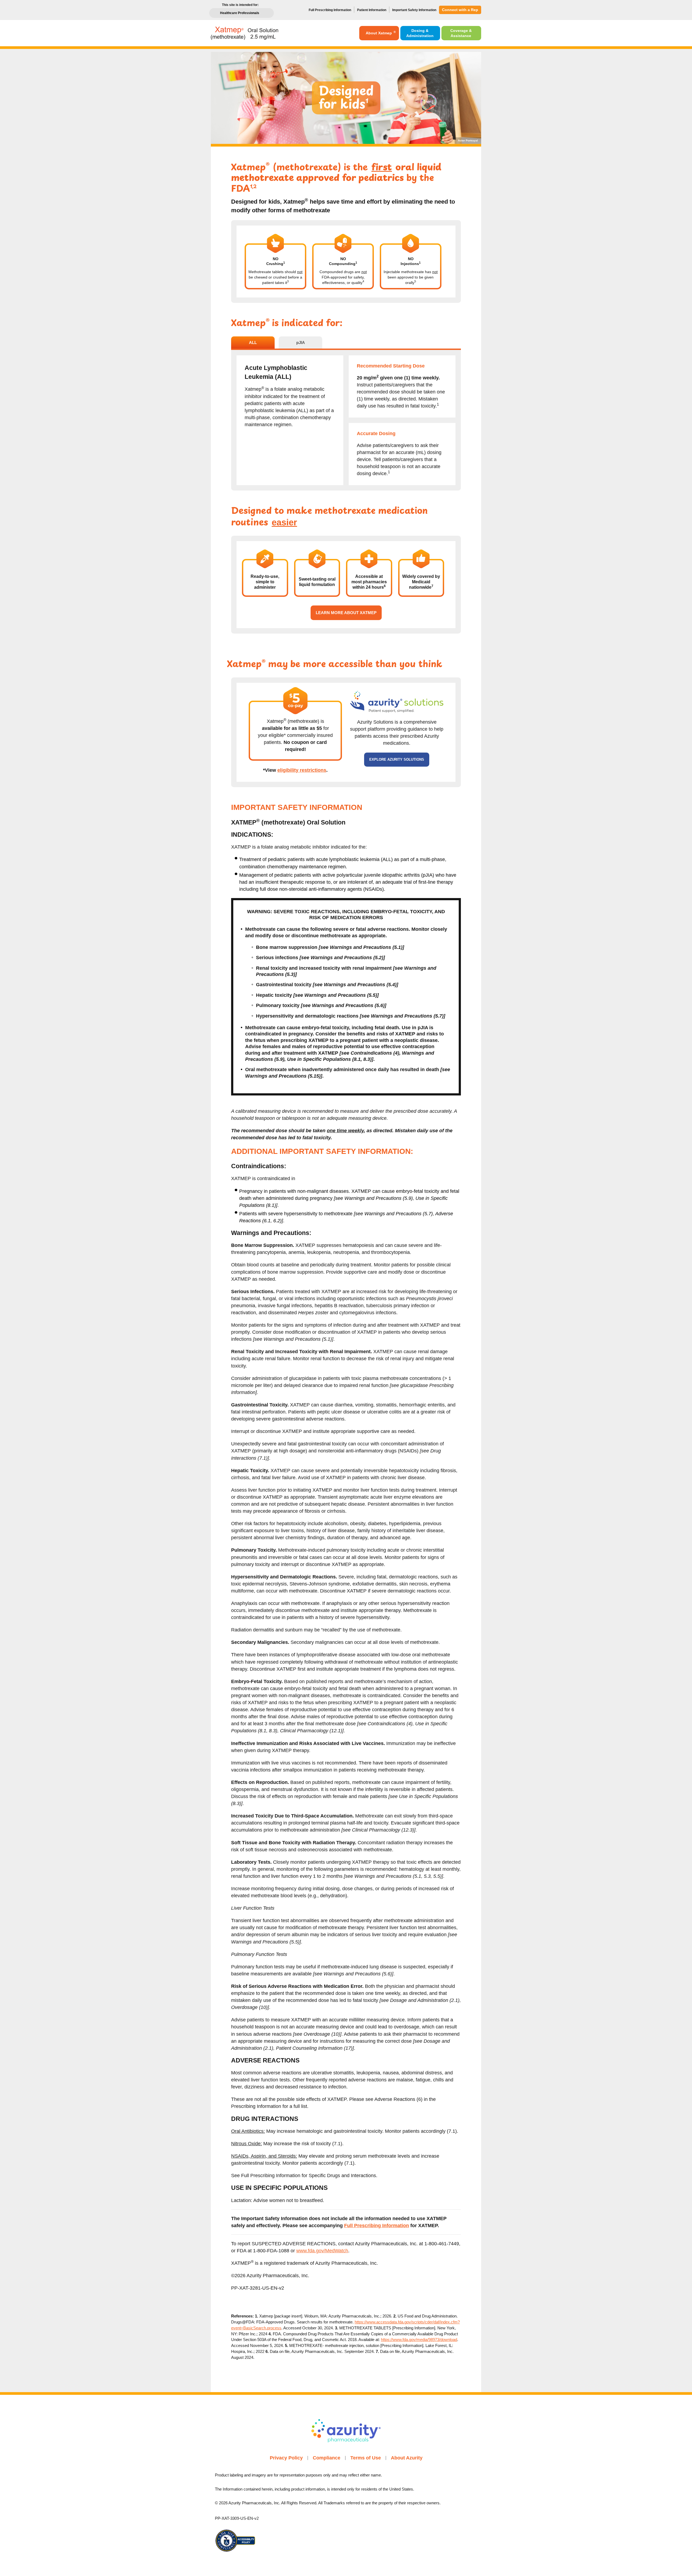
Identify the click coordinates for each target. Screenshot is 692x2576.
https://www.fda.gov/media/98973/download (419, 2340)
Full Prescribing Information (330, 10)
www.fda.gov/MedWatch (322, 2251)
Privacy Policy (286, 2458)
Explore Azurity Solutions (397, 759)
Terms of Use (366, 2458)
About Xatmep (381, 33)
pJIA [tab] (301, 342)
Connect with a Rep (460, 10)
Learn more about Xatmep (346, 613)
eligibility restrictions (302, 770)
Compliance (327, 2458)
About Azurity (407, 2458)
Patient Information (372, 10)
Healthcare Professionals (240, 13)
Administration (420, 33)
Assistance (461, 33)
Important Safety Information (414, 10)
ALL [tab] (253, 342)
